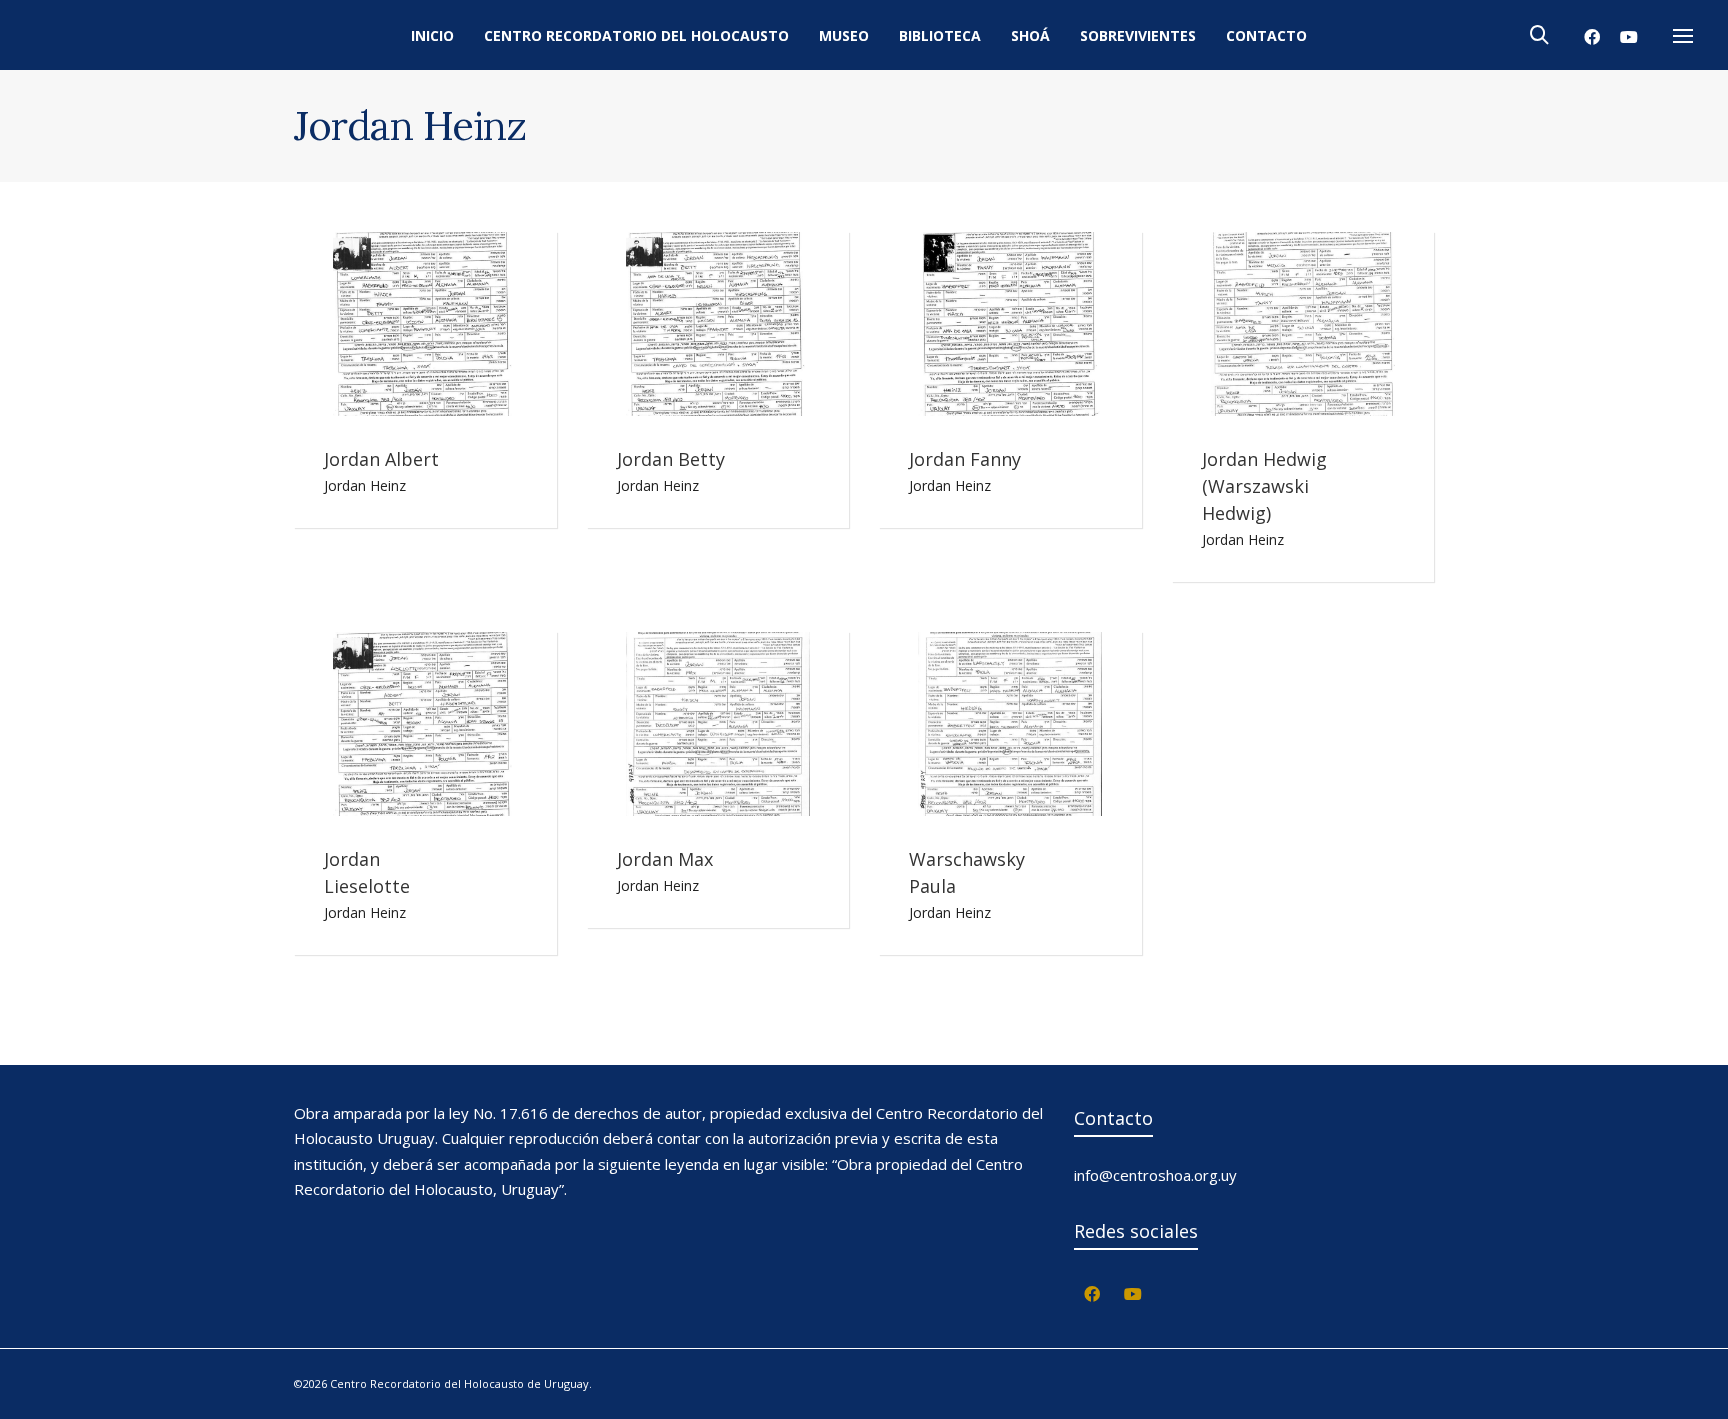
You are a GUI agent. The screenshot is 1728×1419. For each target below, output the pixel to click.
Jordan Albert (381, 459)
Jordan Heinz (365, 485)
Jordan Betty (671, 459)
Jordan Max (665, 859)
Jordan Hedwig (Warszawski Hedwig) (1264, 486)
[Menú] (1683, 37)
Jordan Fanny (965, 459)
